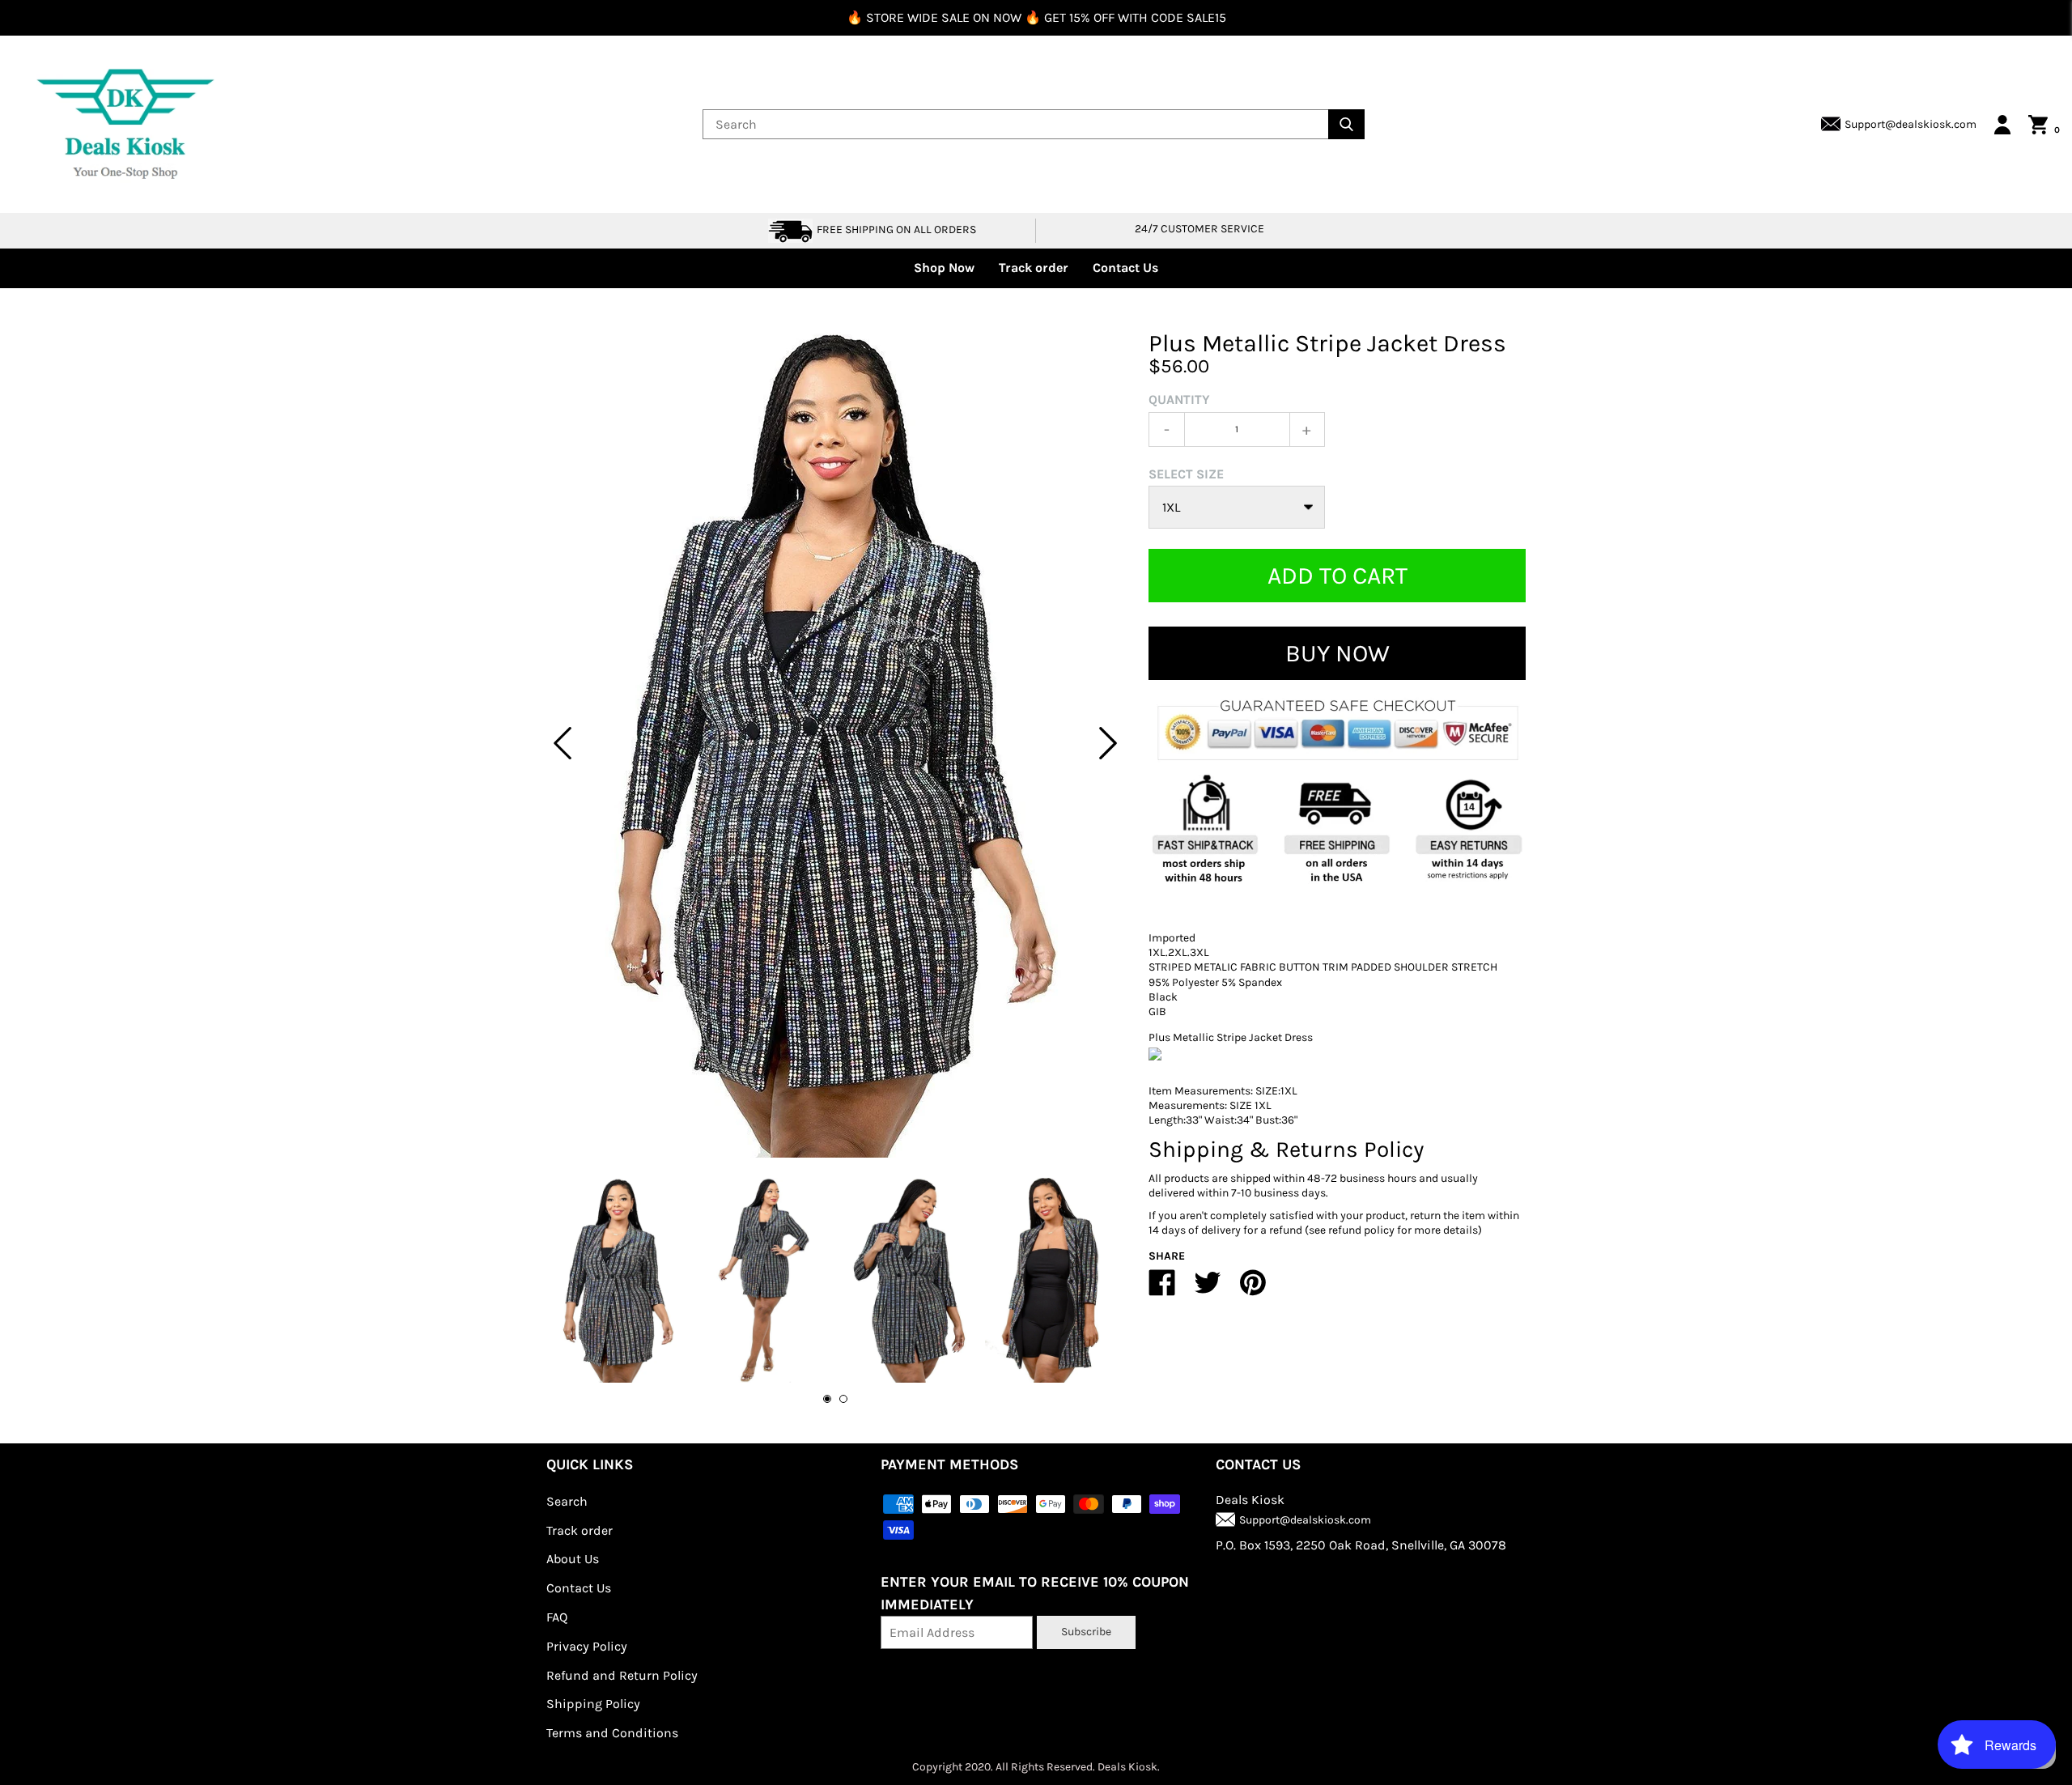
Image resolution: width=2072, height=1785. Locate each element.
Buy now (1337, 653)
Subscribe (1086, 1632)
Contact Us (1125, 268)
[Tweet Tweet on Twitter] (1208, 1289)
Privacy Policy (587, 1646)
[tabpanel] (835, 743)
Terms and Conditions (612, 1733)
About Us (573, 1559)
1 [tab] (827, 1399)
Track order (1034, 268)
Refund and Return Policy (622, 1675)
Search (567, 1501)
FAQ (557, 1617)
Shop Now (944, 268)
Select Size (1186, 474)
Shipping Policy (593, 1704)
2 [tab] (843, 1399)
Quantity (1179, 399)
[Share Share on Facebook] (1162, 1289)
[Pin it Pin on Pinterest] (1253, 1289)
